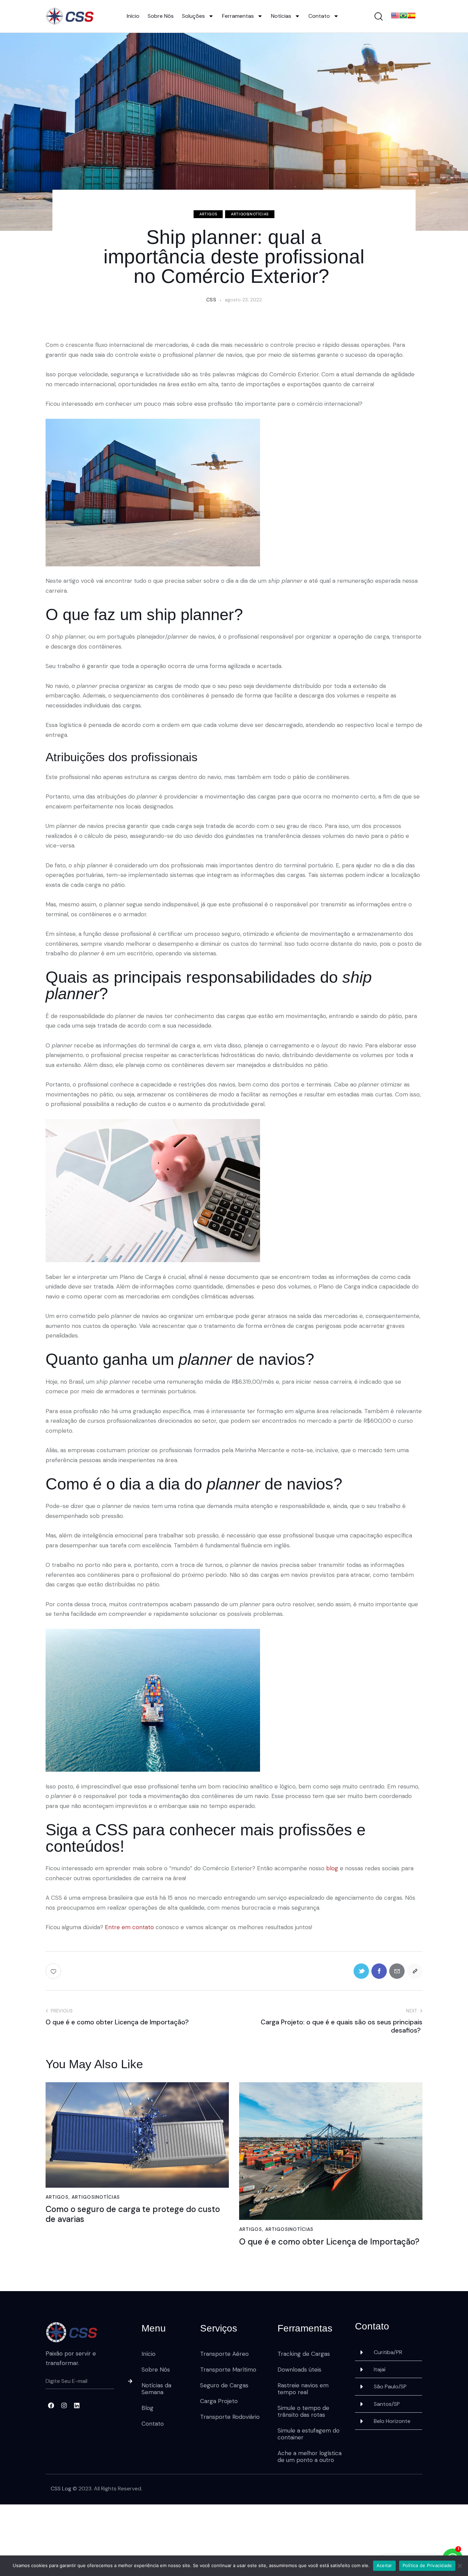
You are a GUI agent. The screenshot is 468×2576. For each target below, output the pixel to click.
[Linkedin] (77, 2405)
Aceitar (384, 2565)
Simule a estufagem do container (309, 2434)
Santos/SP (387, 2404)
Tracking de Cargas (304, 2354)
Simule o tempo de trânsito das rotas (303, 2411)
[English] (395, 16)
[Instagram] (64, 2405)
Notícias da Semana (156, 2389)
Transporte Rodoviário (230, 2417)
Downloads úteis (299, 2370)
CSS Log (61, 2489)
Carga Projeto (219, 2401)
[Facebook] (51, 2405)
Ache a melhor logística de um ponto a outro (310, 2456)
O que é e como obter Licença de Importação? (329, 2242)
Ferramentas (238, 16)
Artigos (208, 214)
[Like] (54, 1971)
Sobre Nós (161, 16)
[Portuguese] (403, 16)
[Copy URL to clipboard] (415, 1971)
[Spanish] (411, 16)
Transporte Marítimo (228, 2370)
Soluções (193, 16)
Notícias (281, 16)
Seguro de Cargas (224, 2385)
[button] (389, 2352)
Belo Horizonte (392, 2421)
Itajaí (380, 2369)
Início (133, 16)
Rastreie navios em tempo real (303, 2389)
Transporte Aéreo (224, 2354)
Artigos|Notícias (250, 214)
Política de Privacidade (427, 2565)
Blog (147, 2408)
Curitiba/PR (388, 2352)
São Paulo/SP (390, 2386)
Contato (319, 16)
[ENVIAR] (128, 2382)
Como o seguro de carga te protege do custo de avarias (133, 2214)
